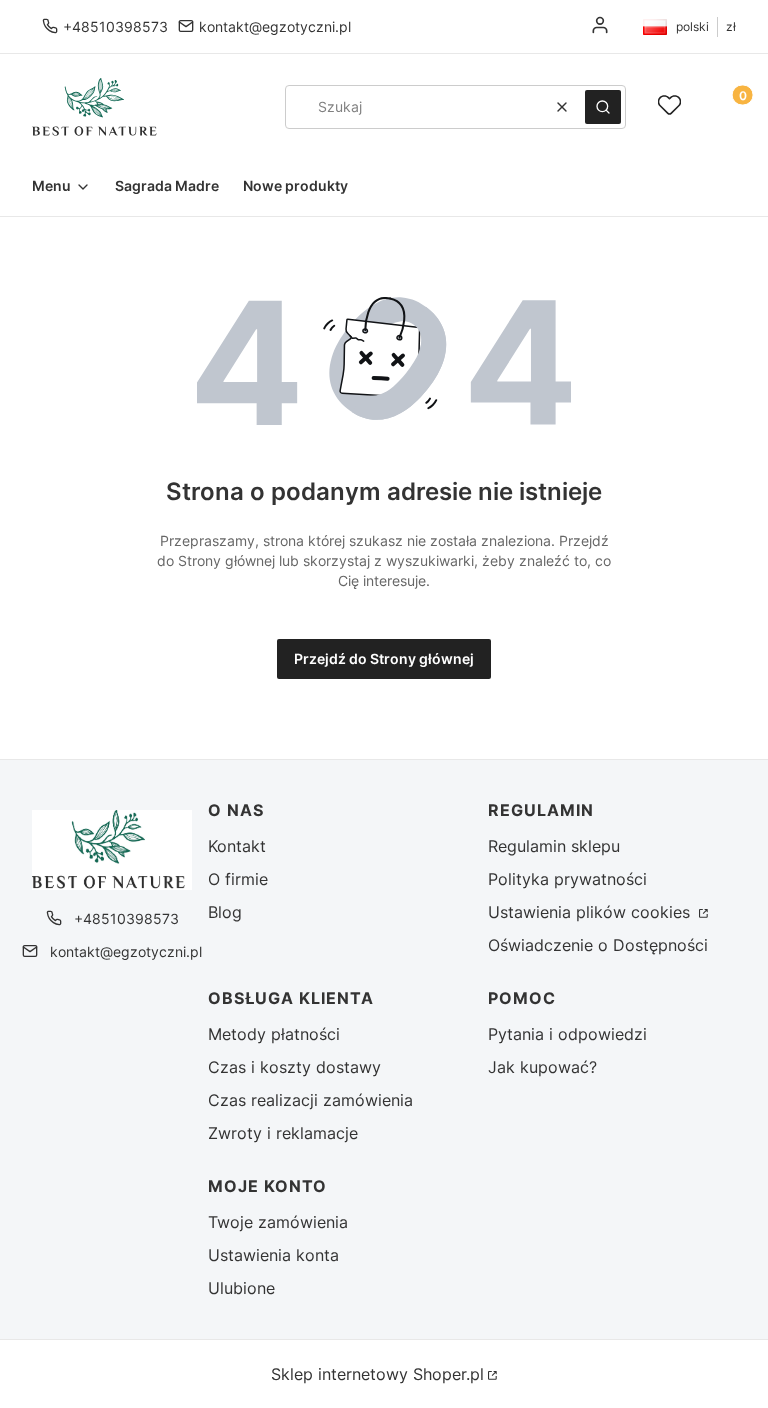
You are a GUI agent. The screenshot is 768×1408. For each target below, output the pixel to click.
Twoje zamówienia (278, 1222)
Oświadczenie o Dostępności (598, 945)
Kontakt (237, 846)
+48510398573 (115, 26)
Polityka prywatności (567, 879)
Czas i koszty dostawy (294, 1067)
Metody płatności (274, 1034)
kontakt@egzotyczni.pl (275, 26)
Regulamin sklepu (554, 846)
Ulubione (241, 1288)
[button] (603, 107)
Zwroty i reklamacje (283, 1133)
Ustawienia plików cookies (591, 912)
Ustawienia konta (273, 1255)
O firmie (238, 879)
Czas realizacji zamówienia (310, 1100)
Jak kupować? (542, 1067)
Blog (225, 912)
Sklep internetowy (377, 1374)
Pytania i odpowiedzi (567, 1034)
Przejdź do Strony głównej (384, 658)
